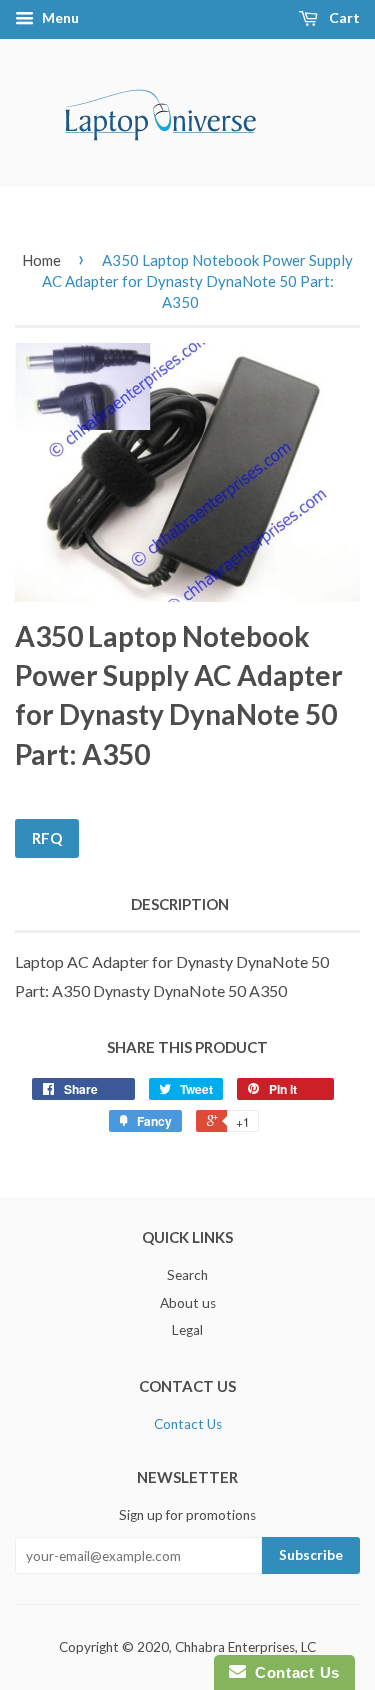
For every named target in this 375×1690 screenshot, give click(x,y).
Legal (187, 1330)
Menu (59, 17)
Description (180, 904)
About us (188, 1303)
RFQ (47, 838)
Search (187, 1275)
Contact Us (188, 1424)
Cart (343, 17)
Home (41, 260)
